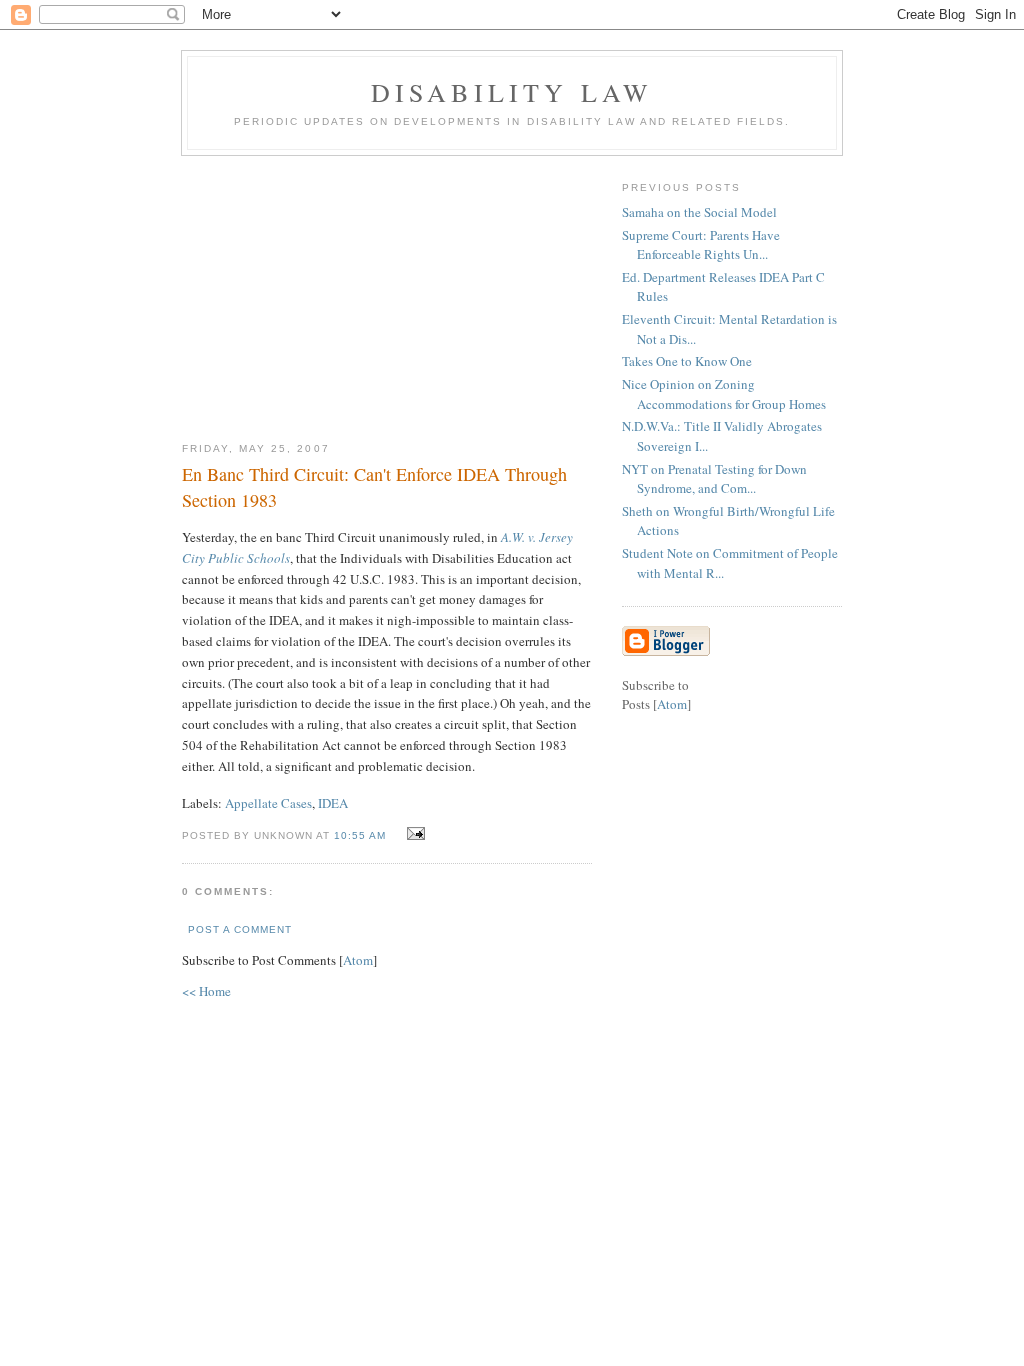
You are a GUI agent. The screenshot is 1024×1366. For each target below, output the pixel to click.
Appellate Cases (268, 803)
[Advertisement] (387, 291)
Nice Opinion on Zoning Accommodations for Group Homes (724, 394)
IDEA (333, 803)
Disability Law (512, 92)
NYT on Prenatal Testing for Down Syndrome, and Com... (714, 479)
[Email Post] (413, 834)
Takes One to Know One (687, 361)
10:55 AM (362, 835)
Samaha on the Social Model (699, 212)
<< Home (206, 991)
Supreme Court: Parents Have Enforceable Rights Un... (701, 245)
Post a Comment (240, 929)
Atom (358, 960)
